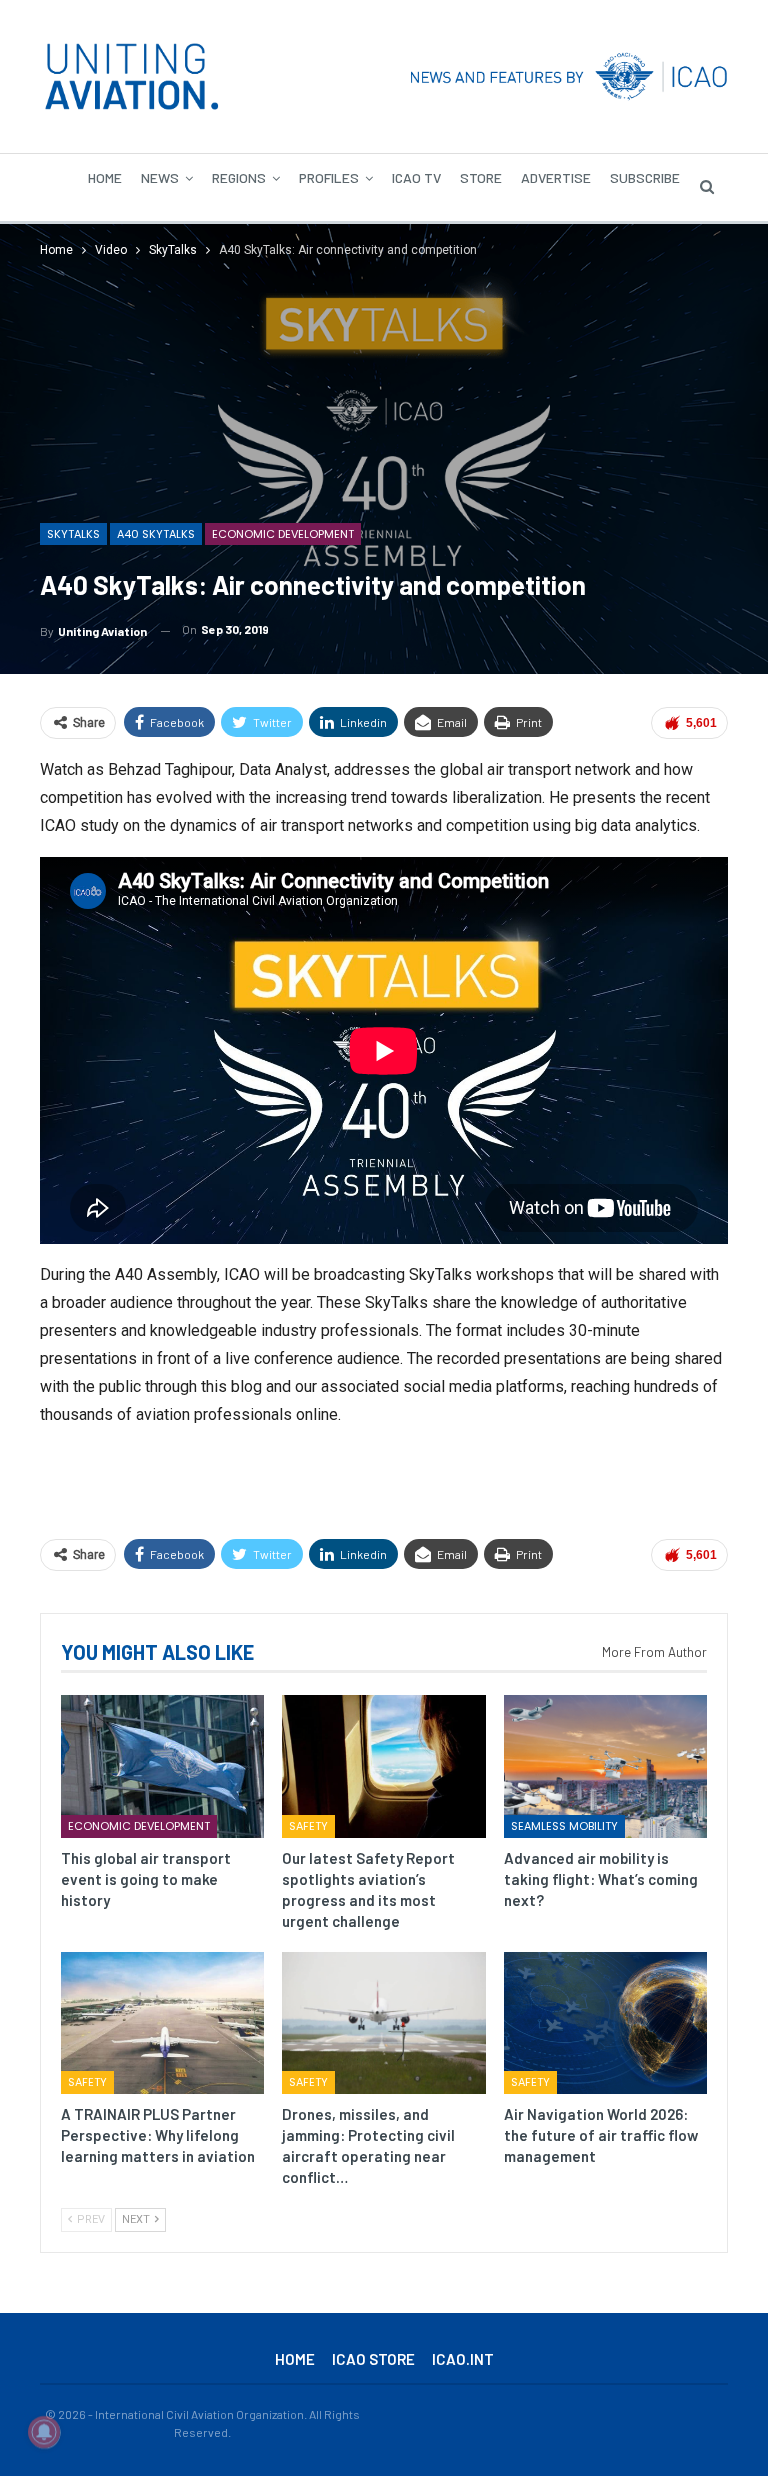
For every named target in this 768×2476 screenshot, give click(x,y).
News (160, 177)
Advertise (556, 177)
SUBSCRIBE (645, 177)
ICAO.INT (463, 2359)
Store (481, 177)
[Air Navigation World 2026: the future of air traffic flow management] (605, 2023)
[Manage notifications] (44, 2432)
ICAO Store (373, 2359)
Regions (239, 177)
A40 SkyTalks (156, 534)
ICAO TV (416, 177)
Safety (308, 1826)
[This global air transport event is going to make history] (162, 1766)
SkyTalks (73, 534)
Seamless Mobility (564, 1826)
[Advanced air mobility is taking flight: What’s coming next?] (605, 1766)
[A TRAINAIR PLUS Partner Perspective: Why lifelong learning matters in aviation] (162, 2023)
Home (105, 177)
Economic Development (283, 534)
